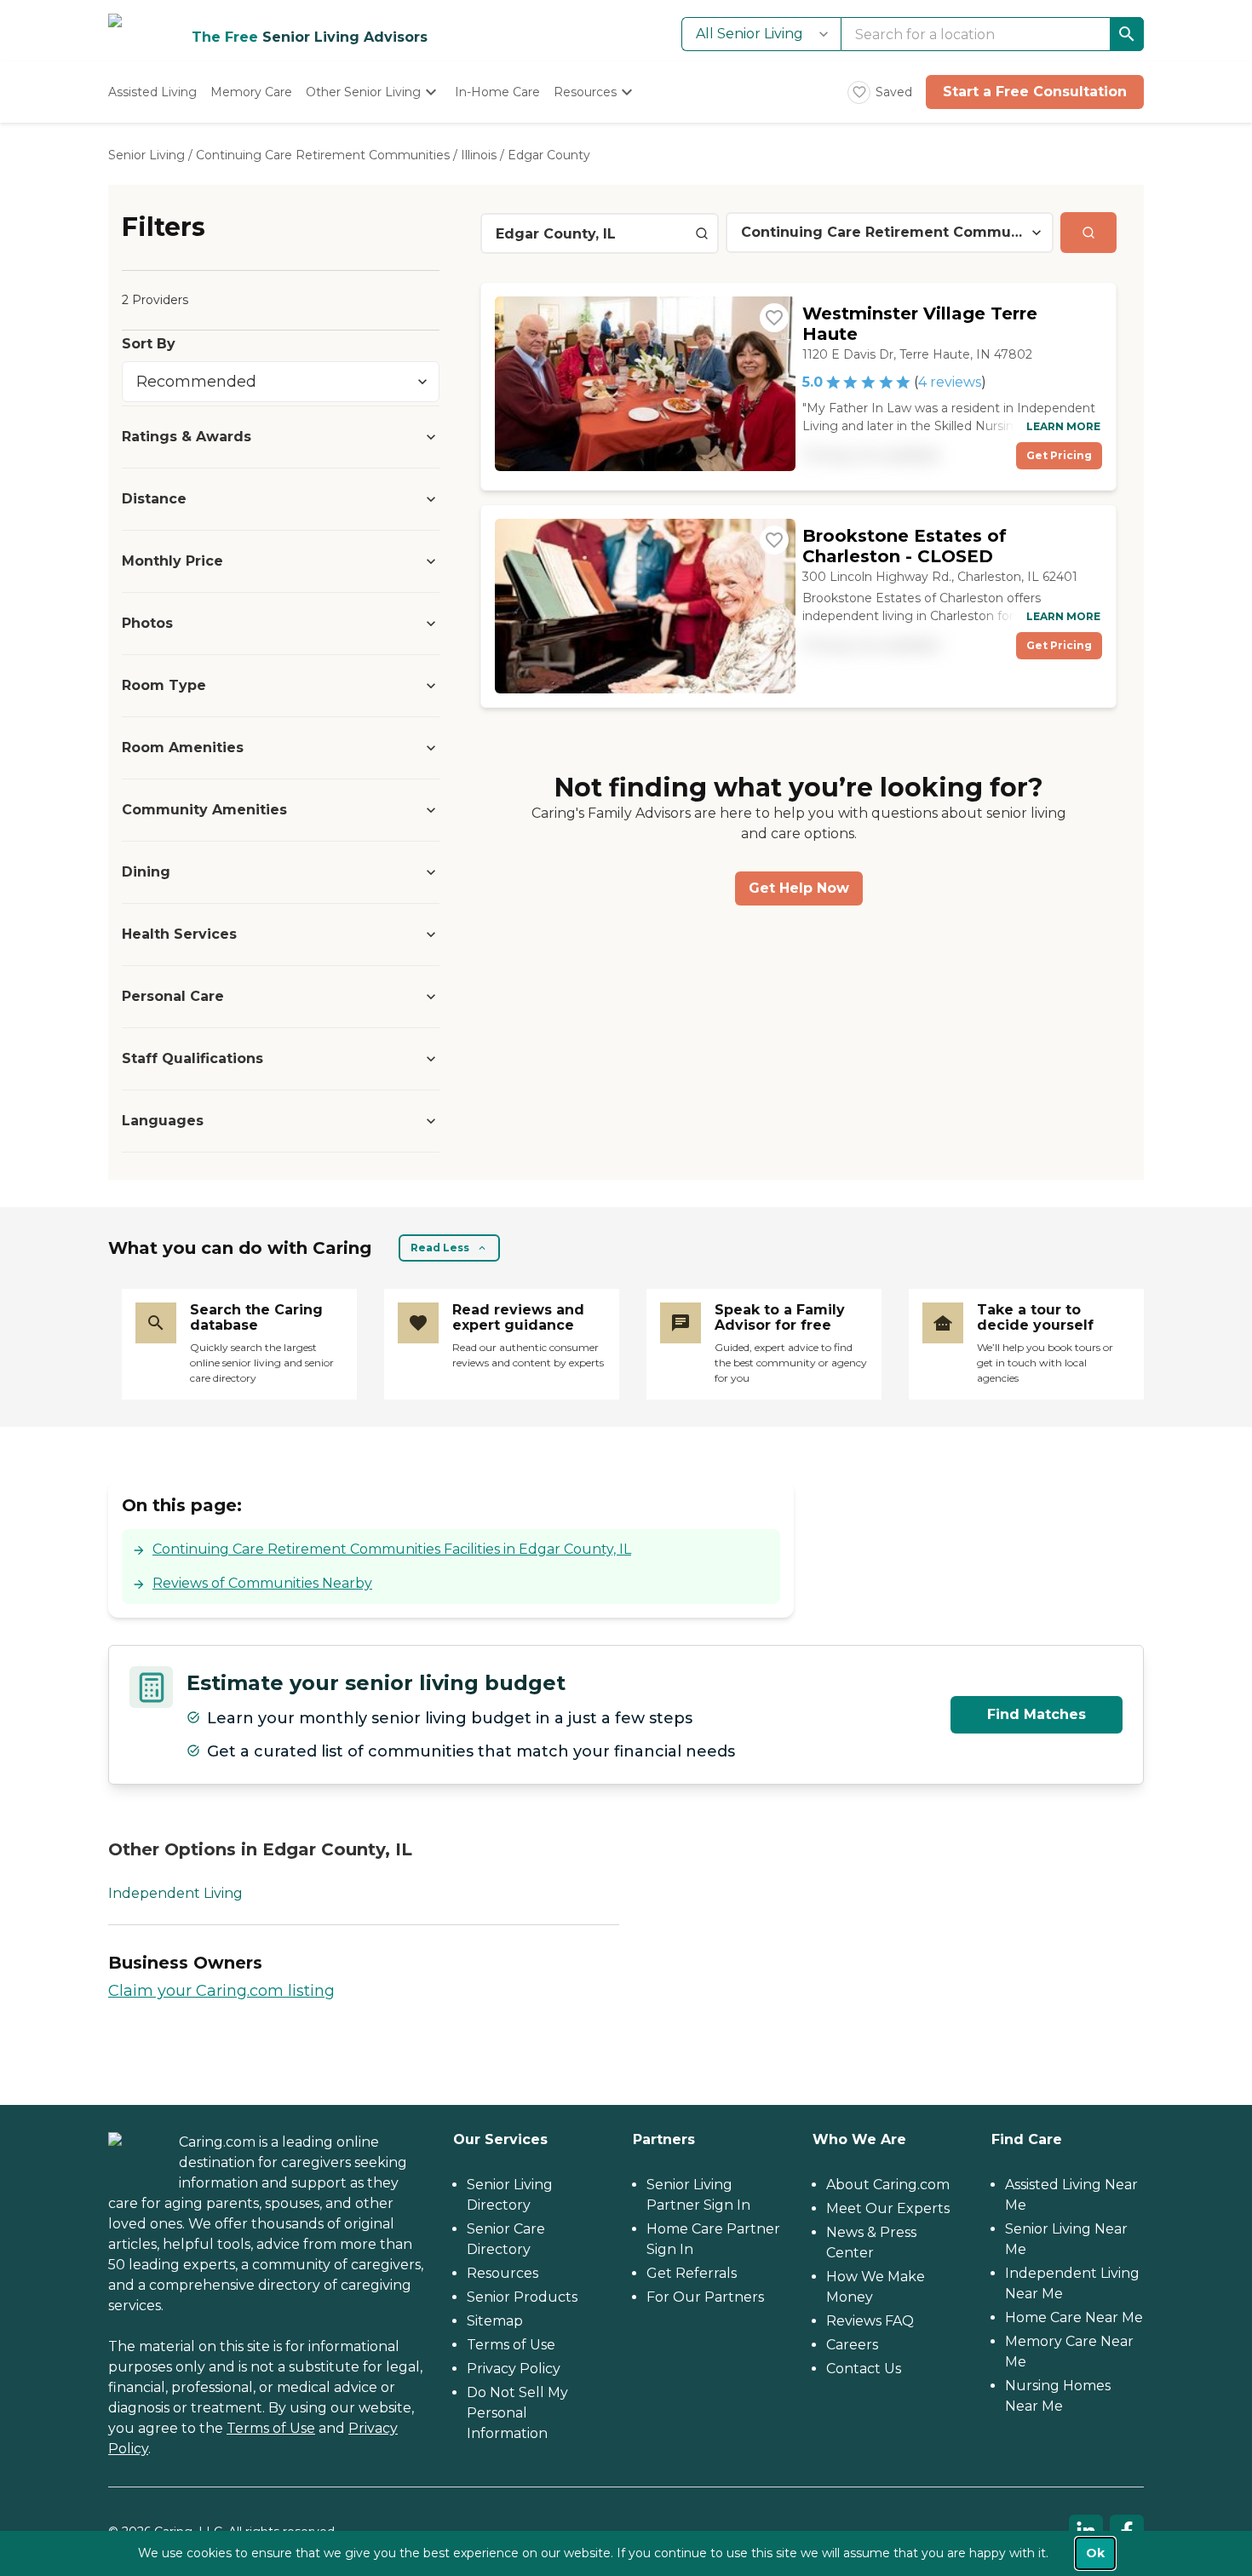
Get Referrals (692, 2273)
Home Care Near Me (1074, 2317)
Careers (852, 2345)
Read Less (440, 1248)
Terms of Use (271, 2428)
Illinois (479, 155)
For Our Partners (705, 2297)
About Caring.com (888, 2185)
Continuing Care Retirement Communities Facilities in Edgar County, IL (392, 1549)
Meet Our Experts (888, 2208)
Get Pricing (1059, 455)
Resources (503, 2273)
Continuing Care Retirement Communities (323, 155)
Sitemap (495, 2321)
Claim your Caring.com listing (221, 1991)
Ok (1095, 2553)
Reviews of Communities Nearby (262, 1583)
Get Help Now (799, 888)
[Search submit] (1088, 233)
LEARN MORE (1063, 426)
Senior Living (146, 155)
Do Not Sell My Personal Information (517, 2413)
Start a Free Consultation (1035, 92)
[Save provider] (774, 318)
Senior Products (522, 2297)
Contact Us (864, 2369)
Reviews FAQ (870, 2321)
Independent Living (175, 1893)
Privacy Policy (514, 2369)
